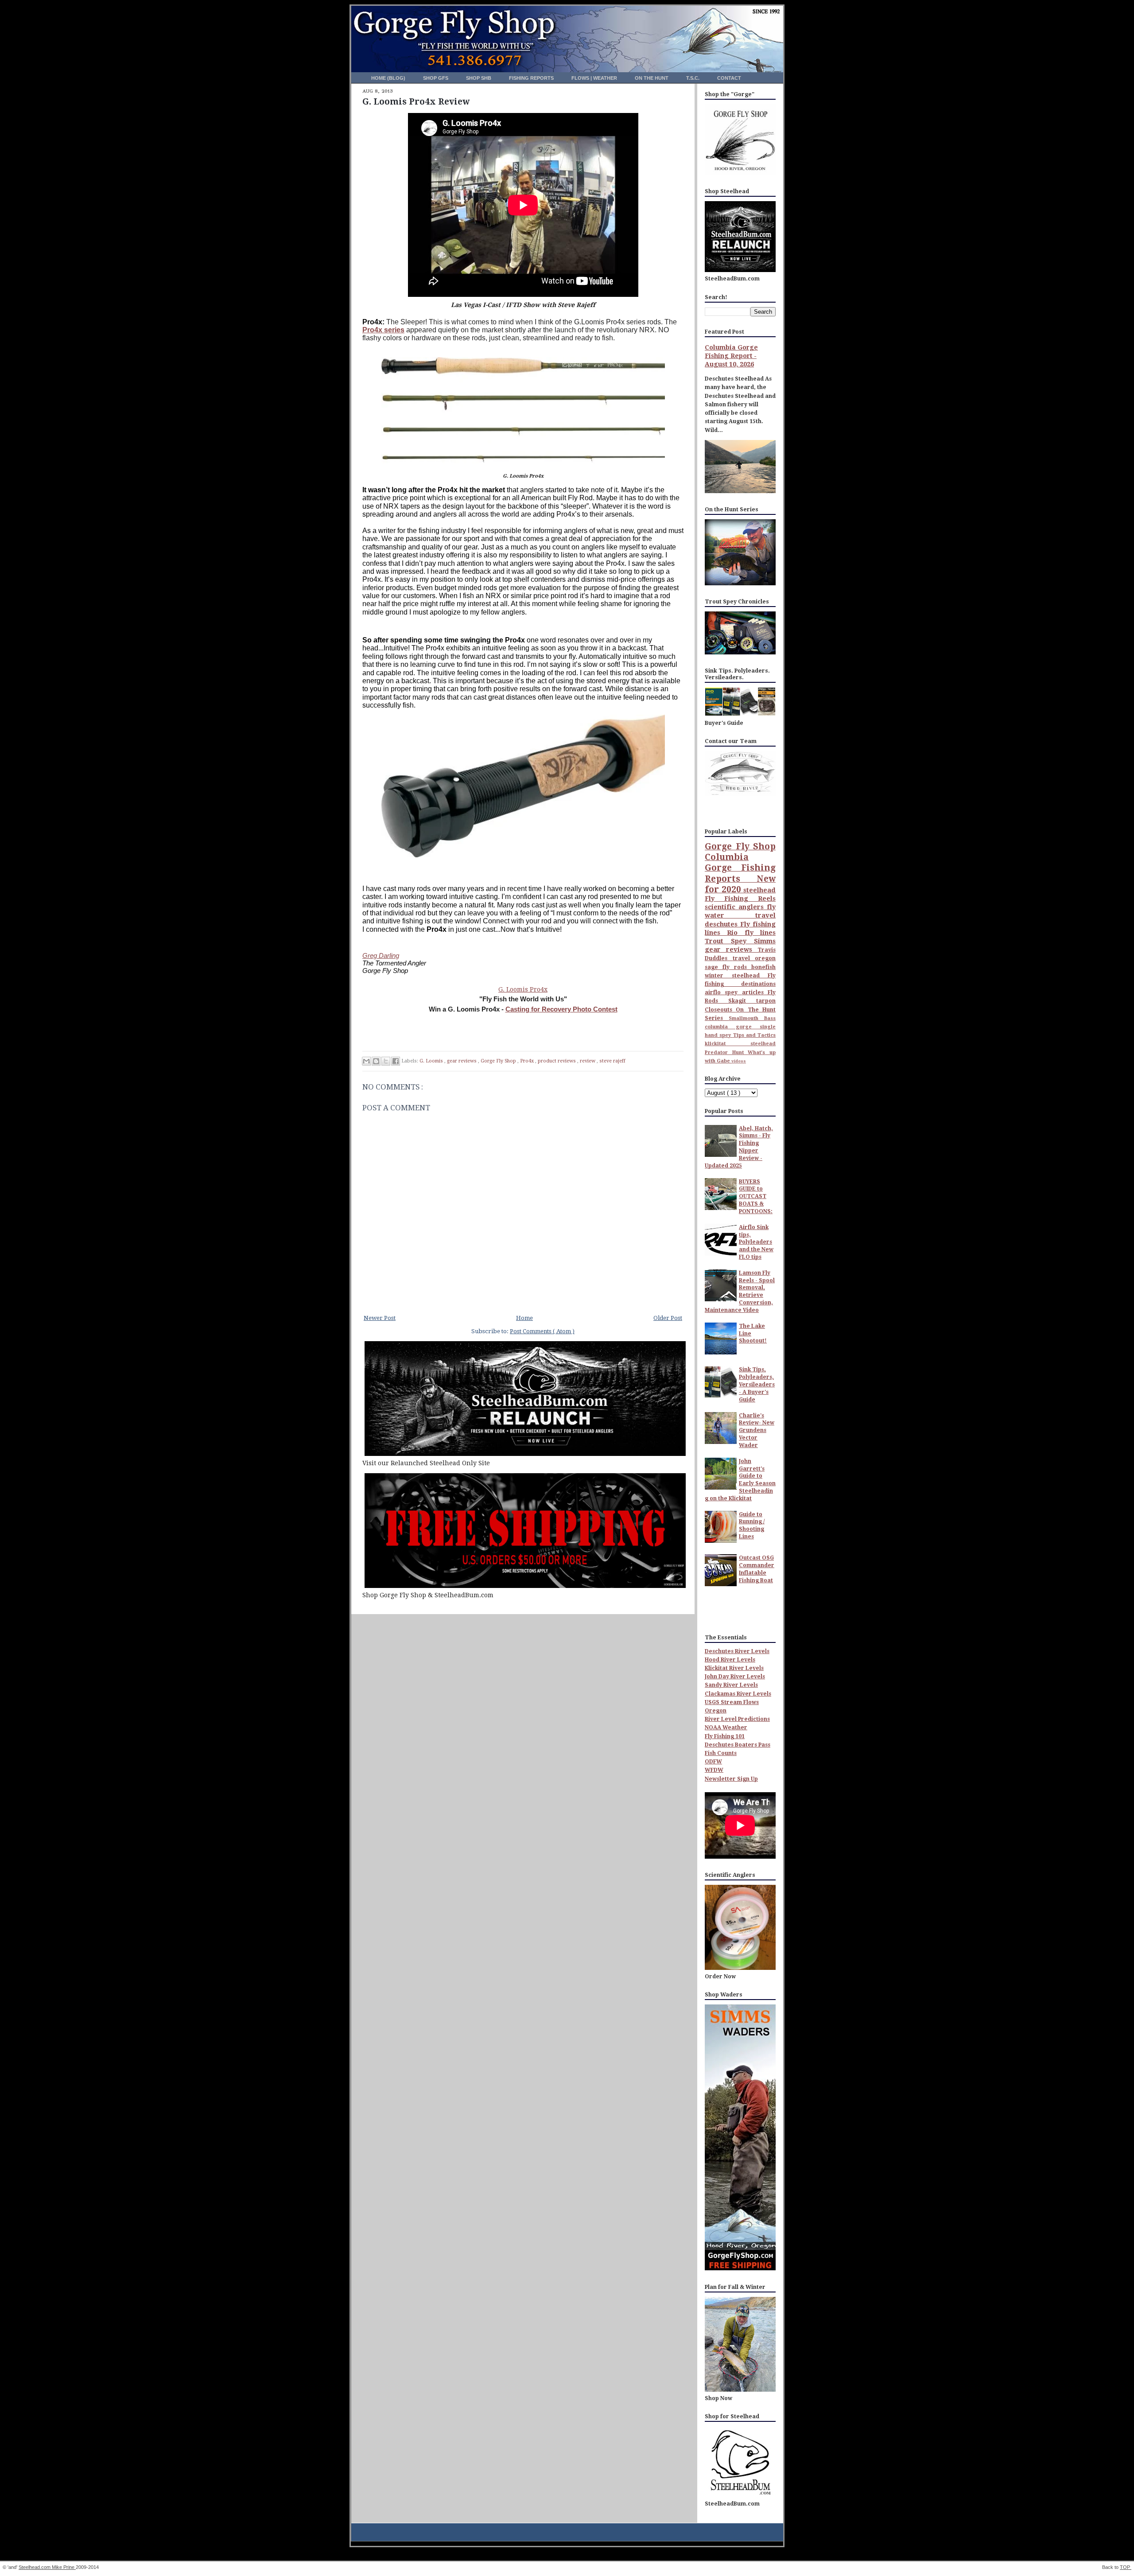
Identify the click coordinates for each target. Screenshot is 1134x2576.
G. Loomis (432, 1061)
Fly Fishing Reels (740, 899)
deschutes (722, 924)
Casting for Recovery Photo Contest (561, 1009)
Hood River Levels (730, 1660)
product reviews (557, 1061)
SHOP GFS (436, 78)
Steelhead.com (35, 2567)
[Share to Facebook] (396, 1061)
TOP (1126, 2567)
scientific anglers (736, 907)
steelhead (759, 890)
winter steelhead (736, 976)
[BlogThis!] (376, 1061)
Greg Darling (381, 955)
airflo (715, 992)
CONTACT (729, 78)
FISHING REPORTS (532, 78)
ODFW (713, 1762)
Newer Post (380, 1318)
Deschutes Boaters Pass (738, 1745)
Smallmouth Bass (752, 1018)
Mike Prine (64, 2567)
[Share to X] (386, 1061)
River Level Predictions (737, 1719)
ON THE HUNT (652, 78)
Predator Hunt (726, 1053)
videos (739, 1061)
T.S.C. (693, 78)
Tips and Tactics (755, 1035)
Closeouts (720, 1010)
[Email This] (366, 1061)
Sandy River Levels (731, 1685)
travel (744, 958)
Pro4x (528, 1061)
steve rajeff (612, 1061)
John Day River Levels (735, 1677)
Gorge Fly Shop (499, 1061)
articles (755, 992)
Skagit (742, 1001)
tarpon (766, 1001)
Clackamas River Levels (738, 1694)
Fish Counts (721, 1753)
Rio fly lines (751, 933)
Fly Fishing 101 (725, 1736)
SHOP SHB (479, 78)
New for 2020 (740, 884)
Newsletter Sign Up (731, 1779)
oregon (765, 958)
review (588, 1061)
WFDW (714, 1770)
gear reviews (462, 1061)
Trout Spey (729, 941)
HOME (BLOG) (389, 78)
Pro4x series (383, 330)
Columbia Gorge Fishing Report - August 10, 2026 (731, 356)
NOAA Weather (726, 1728)
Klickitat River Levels (734, 1668)
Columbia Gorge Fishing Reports (740, 868)
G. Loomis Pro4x (523, 989)
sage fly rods (728, 967)
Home (524, 1318)
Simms (765, 941)
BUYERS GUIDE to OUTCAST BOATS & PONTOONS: (756, 1197)
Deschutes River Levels (737, 1651)
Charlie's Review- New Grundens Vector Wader (757, 1430)
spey (733, 992)
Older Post (668, 1318)
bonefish (763, 967)
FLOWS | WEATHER (595, 78)
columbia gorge (732, 1027)
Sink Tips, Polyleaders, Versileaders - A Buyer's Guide (757, 1384)
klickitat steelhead (740, 1044)
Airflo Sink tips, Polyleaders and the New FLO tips (756, 1242)
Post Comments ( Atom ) (542, 1331)
